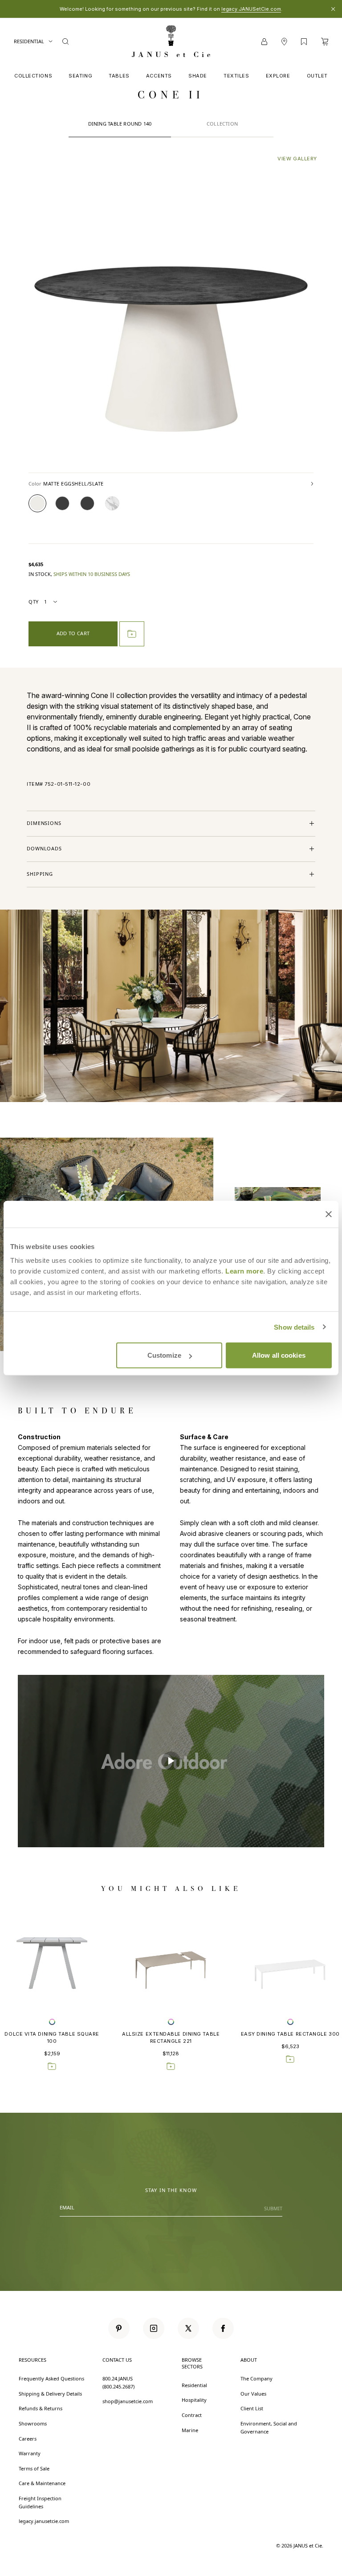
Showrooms (33, 2423)
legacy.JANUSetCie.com (251, 9)
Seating (80, 76)
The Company (256, 2378)
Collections (33, 76)
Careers (28, 2439)
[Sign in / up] (264, 42)
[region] (171, 1761)
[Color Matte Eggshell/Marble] (112, 503)
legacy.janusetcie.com (44, 2521)
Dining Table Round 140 (120, 124)
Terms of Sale (34, 2468)
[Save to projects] (52, 2066)
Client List (252, 2408)
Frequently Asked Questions (51, 2378)
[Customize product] (52, 2022)
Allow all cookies (279, 1355)
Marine (190, 2430)
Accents (159, 76)
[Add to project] (132, 634)
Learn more (244, 1271)
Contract (192, 2415)
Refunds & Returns (41, 2408)
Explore (278, 76)
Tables (119, 76)
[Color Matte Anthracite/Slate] (87, 503)
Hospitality (194, 2400)
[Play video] (171, 1761)
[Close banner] (329, 1214)
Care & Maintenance (42, 2483)
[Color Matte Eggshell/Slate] (37, 503)
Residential (29, 41)
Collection (222, 124)
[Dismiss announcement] (333, 9)
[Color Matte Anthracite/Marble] (62, 503)
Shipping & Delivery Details (50, 2394)
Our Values (253, 2394)
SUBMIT (273, 2208)
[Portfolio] (304, 42)
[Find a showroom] (284, 42)
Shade (198, 76)
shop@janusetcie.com (128, 2401)
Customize (164, 1355)
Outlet (317, 76)
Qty (34, 602)
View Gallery (297, 159)
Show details (294, 1327)
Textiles (236, 76)
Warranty (30, 2453)
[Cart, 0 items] (325, 42)
